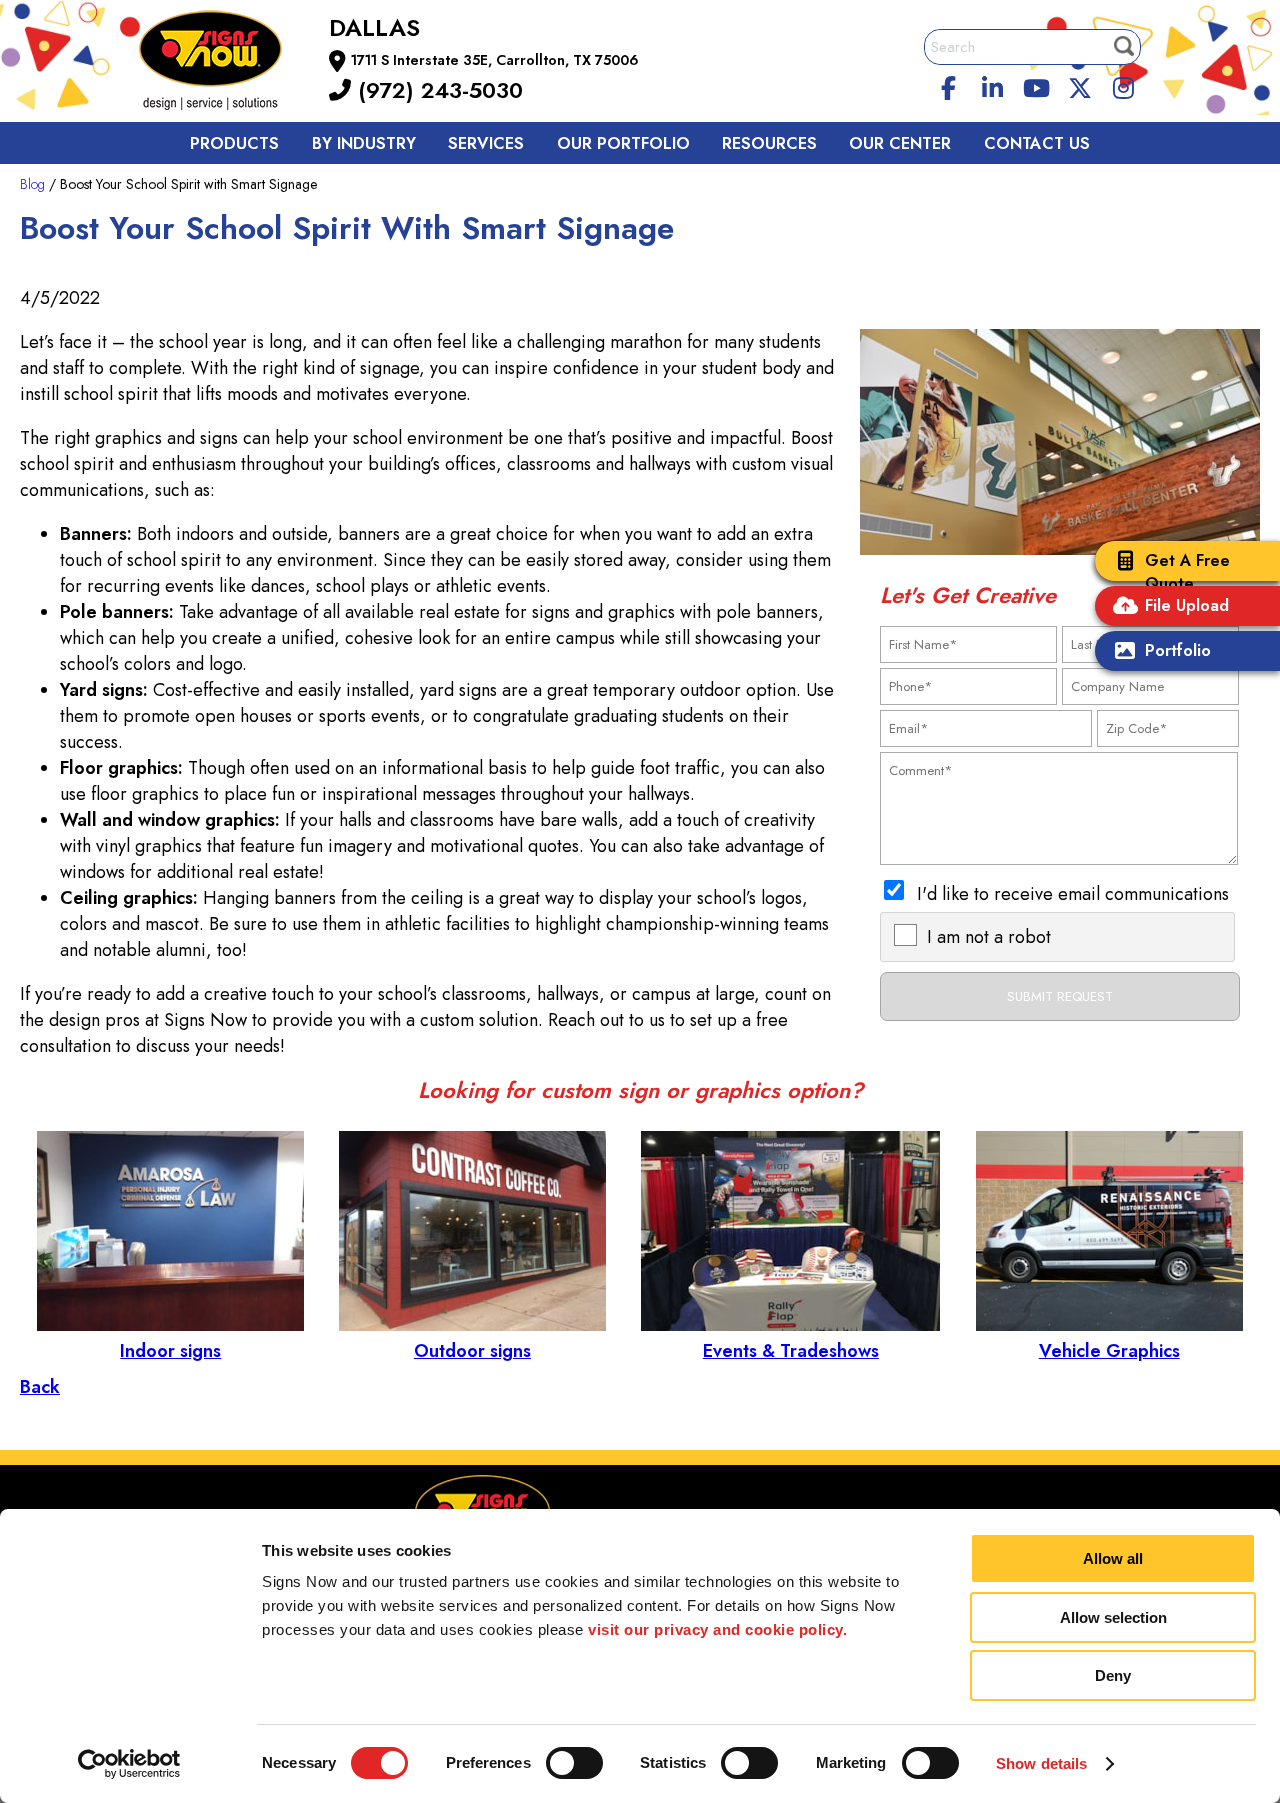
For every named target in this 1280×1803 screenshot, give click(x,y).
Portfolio (1178, 650)
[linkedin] (993, 85)
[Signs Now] (224, 63)
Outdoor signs (472, 1351)
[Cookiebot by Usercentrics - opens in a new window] (129, 1764)
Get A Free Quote (1187, 572)
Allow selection (1113, 1617)
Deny (1113, 1675)
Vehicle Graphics (1109, 1351)
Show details (1041, 1763)
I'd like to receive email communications (1073, 894)
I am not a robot (989, 937)
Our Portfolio (623, 143)
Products (234, 143)
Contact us (1037, 143)
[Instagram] (1124, 85)
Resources (769, 143)
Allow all (1113, 1558)
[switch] (574, 1763)
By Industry (364, 143)
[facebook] (949, 85)
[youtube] (1036, 85)
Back (40, 1387)
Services (486, 143)
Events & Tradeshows (791, 1351)
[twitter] (1080, 85)
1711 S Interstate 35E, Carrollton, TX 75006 (495, 60)
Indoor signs (170, 1351)
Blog (32, 184)
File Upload (1187, 605)
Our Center (900, 143)
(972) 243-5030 (437, 90)
